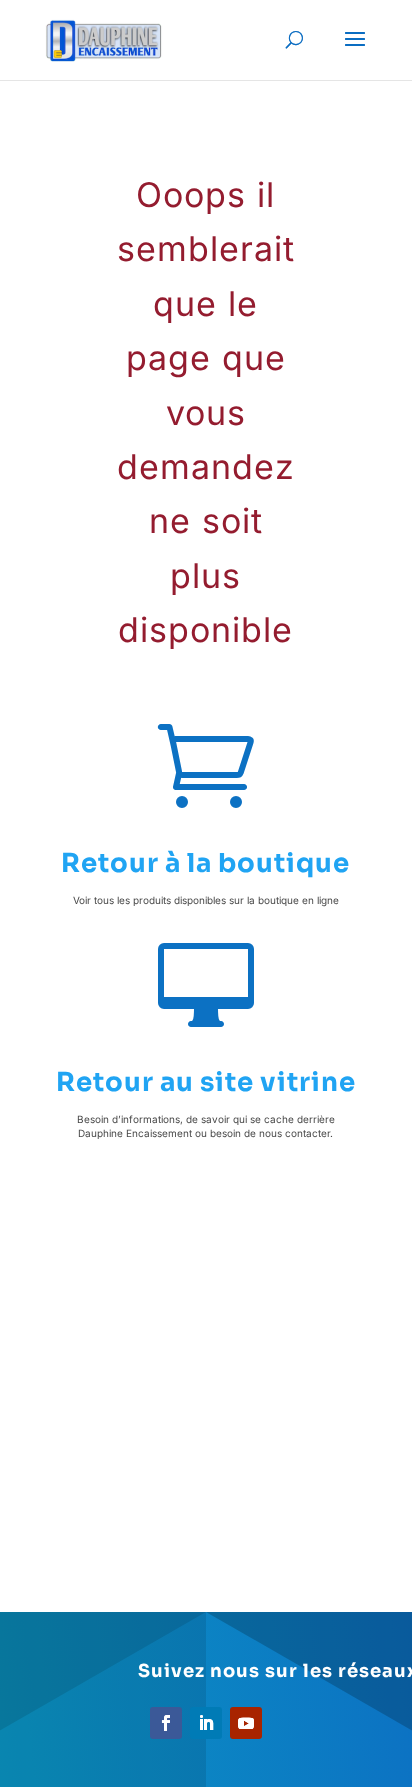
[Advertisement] (206, 1386)
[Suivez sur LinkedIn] (206, 1723)
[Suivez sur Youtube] (246, 1723)
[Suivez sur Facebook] (166, 1723)
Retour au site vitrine (206, 1082)
